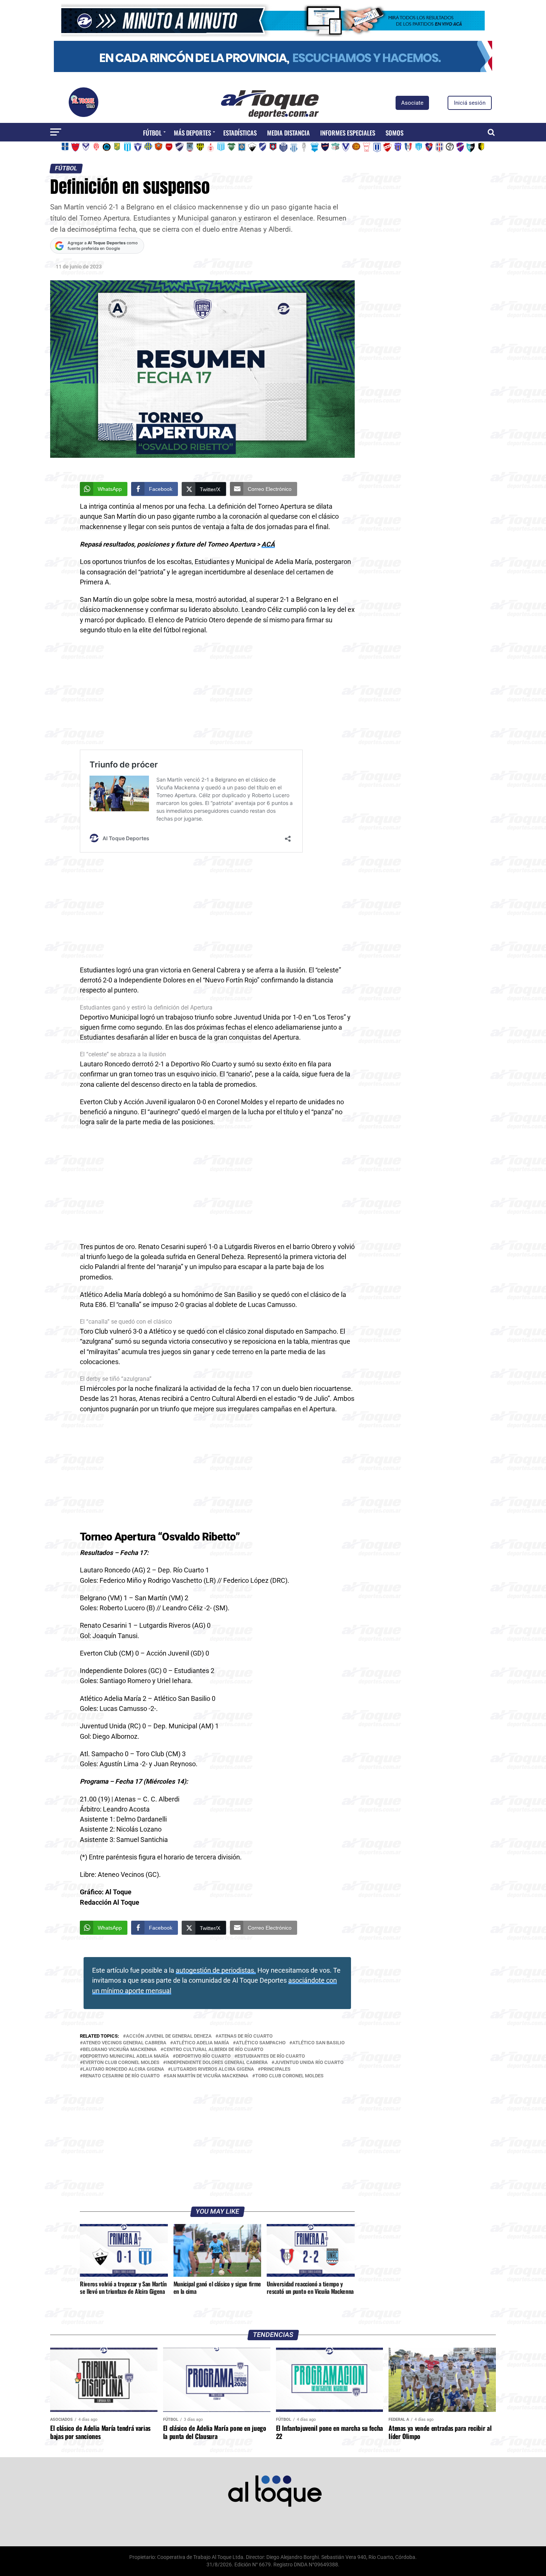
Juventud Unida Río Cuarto (309, 2063)
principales (276, 2069)
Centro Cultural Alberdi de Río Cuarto (213, 2050)
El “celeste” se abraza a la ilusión (123, 1054)
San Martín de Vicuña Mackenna (207, 2076)
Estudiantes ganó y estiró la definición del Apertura (146, 1007)
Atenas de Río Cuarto (246, 2036)
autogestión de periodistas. (216, 1970)
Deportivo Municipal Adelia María (126, 2056)
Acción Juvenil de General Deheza (169, 2036)
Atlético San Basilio (318, 2043)
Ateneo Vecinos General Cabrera (125, 2043)
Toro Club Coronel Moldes (289, 2076)
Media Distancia (288, 133)
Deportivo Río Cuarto (203, 2056)
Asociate (412, 103)
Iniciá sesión (470, 103)
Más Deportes (192, 133)
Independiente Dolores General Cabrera (217, 2063)
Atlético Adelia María (201, 2043)
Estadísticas (240, 133)
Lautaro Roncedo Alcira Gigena (123, 2069)
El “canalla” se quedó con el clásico (126, 1322)
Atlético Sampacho (261, 2043)
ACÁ (268, 544)
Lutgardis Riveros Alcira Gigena (212, 2069)
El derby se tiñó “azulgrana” (116, 1379)
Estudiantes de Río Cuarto (271, 2056)
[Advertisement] (217, 695)
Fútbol (152, 133)
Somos (394, 133)
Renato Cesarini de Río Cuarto (121, 2076)
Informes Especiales (348, 133)
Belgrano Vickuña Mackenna (120, 2050)
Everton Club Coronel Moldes (121, 2063)
